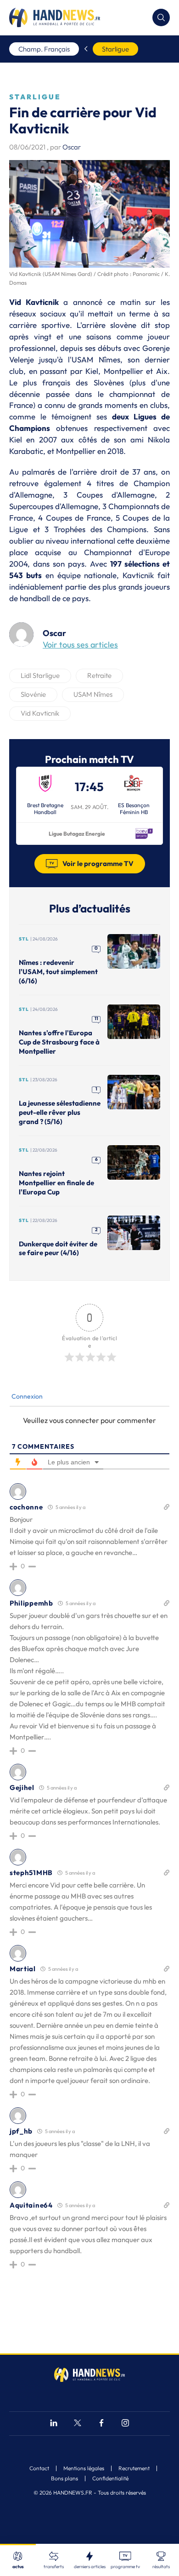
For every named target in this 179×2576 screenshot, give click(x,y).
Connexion (26, 1396)
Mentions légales (84, 2468)
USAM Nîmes (93, 694)
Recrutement (134, 2468)
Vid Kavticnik (40, 713)
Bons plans (64, 2478)
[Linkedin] (54, 2424)
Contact (39, 2468)
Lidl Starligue (40, 675)
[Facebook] (101, 2424)
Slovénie (33, 694)
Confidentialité (110, 2478)
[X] (78, 2424)
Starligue (115, 49)
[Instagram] (125, 2424)
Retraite (99, 675)
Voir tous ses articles (80, 645)
